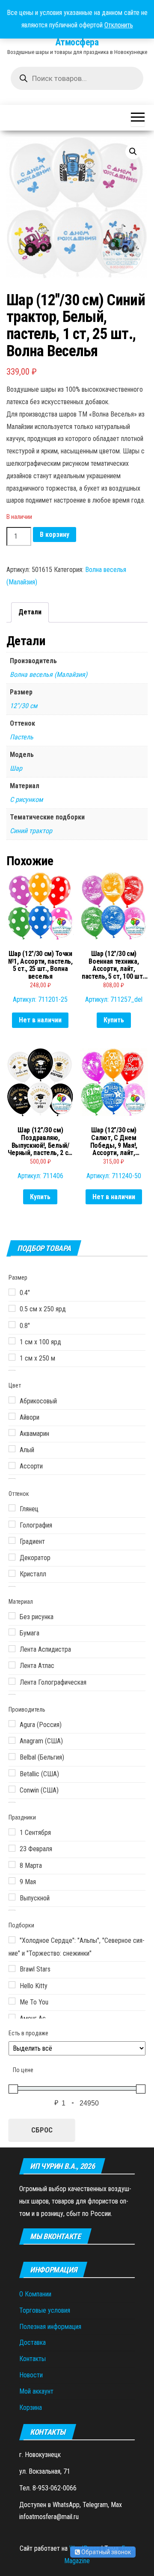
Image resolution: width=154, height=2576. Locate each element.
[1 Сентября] (12, 1832)
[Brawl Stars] (12, 1968)
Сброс (42, 2130)
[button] (133, 152)
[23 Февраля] (12, 1848)
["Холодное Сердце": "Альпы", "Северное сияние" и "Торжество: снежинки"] (12, 1940)
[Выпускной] (12, 1897)
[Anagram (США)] (12, 1740)
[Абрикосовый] (12, 1400)
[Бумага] (12, 1632)
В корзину (55, 535)
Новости (31, 2375)
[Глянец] (12, 1508)
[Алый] (12, 1449)
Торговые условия (45, 2310)
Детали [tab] (30, 612)
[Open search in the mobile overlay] (77, 78)
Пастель (22, 737)
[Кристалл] (12, 1573)
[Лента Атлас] (12, 1665)
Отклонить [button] (119, 25)
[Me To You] (12, 2001)
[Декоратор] (12, 1557)
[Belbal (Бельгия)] (12, 1757)
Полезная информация (50, 2327)
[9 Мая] (12, 1881)
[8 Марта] (12, 1864)
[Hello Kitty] (12, 1985)
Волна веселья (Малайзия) (49, 675)
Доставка (33, 2342)
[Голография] (12, 1524)
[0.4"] (12, 1292)
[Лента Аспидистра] (12, 1649)
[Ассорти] (12, 1465)
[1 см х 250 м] (12, 1357)
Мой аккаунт (36, 2391)
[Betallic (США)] (12, 1773)
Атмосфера (77, 42)
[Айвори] (12, 1416)
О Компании (35, 2294)
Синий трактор (31, 831)
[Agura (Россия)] (12, 1724)
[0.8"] (12, 1325)
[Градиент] (12, 1540)
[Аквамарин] (12, 1432)
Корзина (31, 2408)
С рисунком (26, 800)
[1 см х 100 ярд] (12, 1341)
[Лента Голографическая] (12, 1681)
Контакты (33, 2359)
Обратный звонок (105, 2552)
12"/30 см (24, 706)
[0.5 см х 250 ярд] (12, 1308)
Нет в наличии (40, 1020)
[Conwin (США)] (12, 1789)
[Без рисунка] (12, 1616)
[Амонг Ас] (12, 2017)
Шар (16, 768)
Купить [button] (114, 1020)
